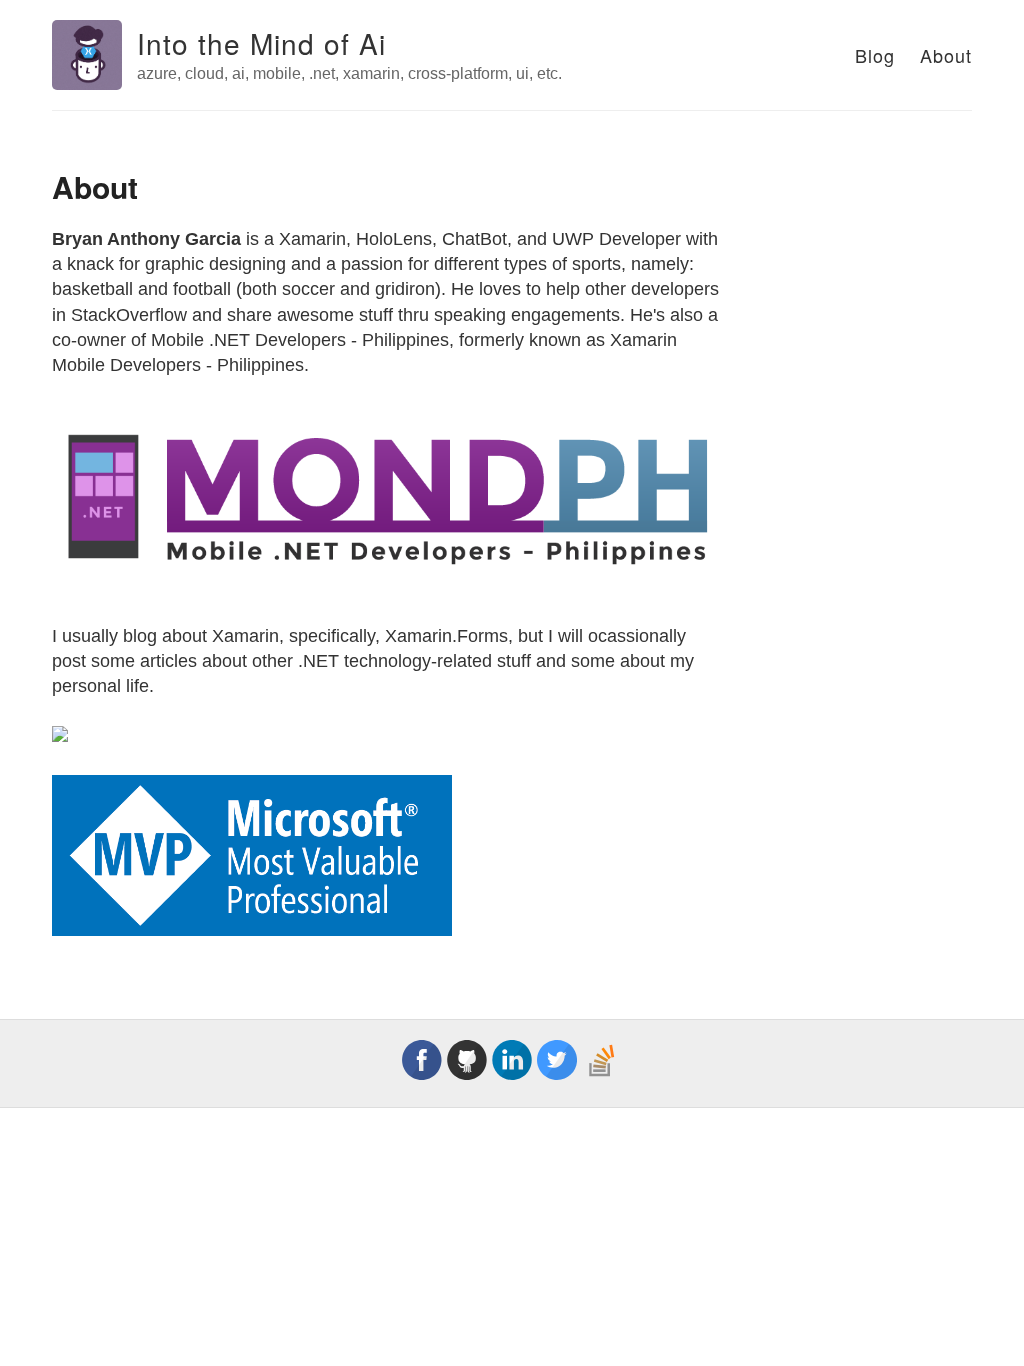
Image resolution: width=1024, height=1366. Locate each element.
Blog (875, 55)
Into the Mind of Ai (261, 43)
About (946, 55)
